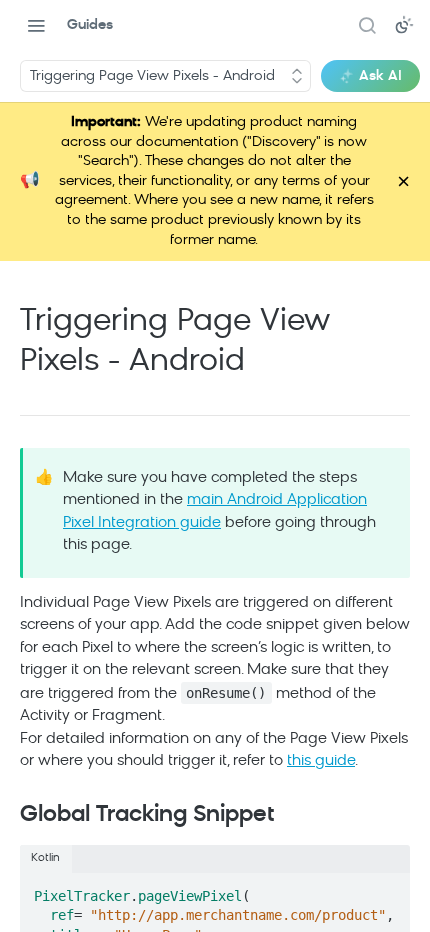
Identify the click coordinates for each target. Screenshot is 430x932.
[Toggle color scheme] (404, 25)
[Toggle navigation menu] (36, 25)
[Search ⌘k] (367, 25)
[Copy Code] (385, 890)
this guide (321, 761)
